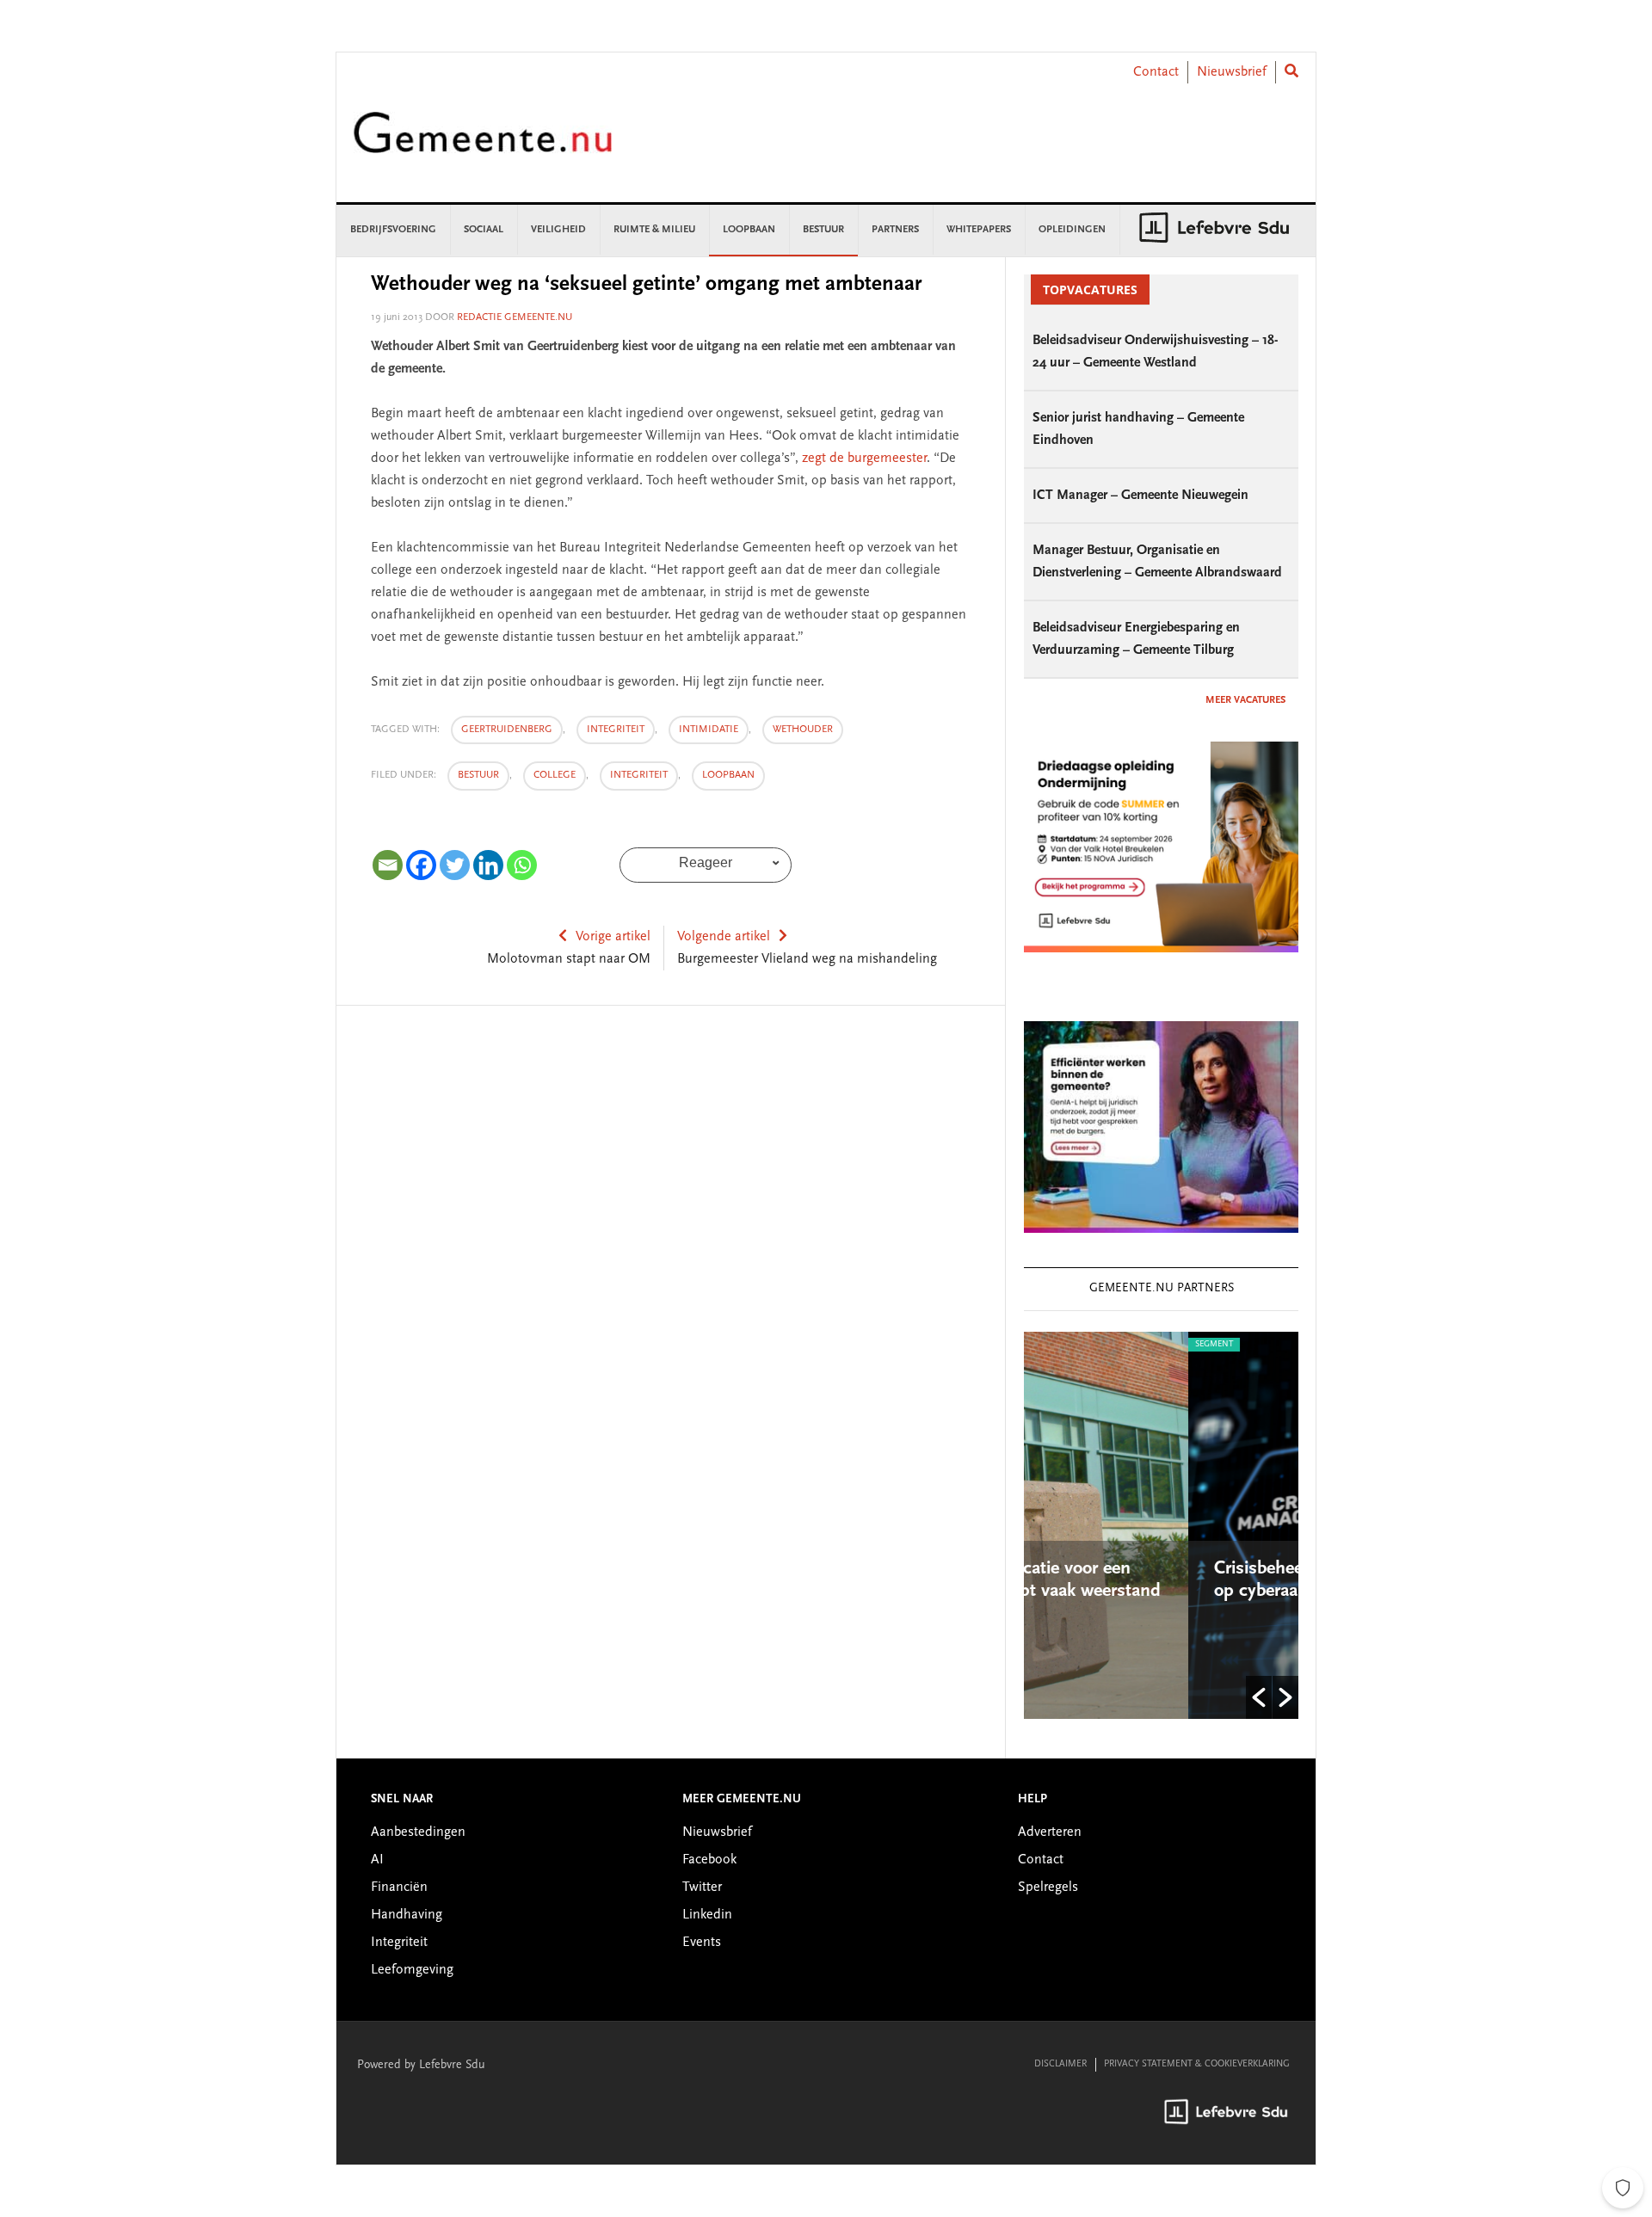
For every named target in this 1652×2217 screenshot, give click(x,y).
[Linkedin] (488, 865)
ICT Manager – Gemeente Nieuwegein (1140, 496)
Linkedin (707, 1915)
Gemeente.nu (483, 144)
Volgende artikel (724, 937)
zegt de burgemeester (864, 459)
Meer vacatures (1245, 700)
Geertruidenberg (507, 730)
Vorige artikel (613, 937)
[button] (1259, 1697)
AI (377, 1860)
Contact (1156, 72)
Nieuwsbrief (1232, 72)
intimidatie (709, 730)
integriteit (616, 730)
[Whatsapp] (522, 865)
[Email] (388, 865)
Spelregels (1048, 1888)
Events (702, 1943)
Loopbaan (728, 775)
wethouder (803, 730)
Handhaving (407, 1915)
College (555, 775)
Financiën (399, 1888)
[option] (1196, 1525)
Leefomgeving (412, 1970)
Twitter (702, 1888)
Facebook (709, 1860)
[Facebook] (421, 865)
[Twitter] (455, 865)
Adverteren (1050, 1832)
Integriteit (639, 775)
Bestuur (478, 775)
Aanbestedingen (418, 1832)
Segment (1084, 1345)
